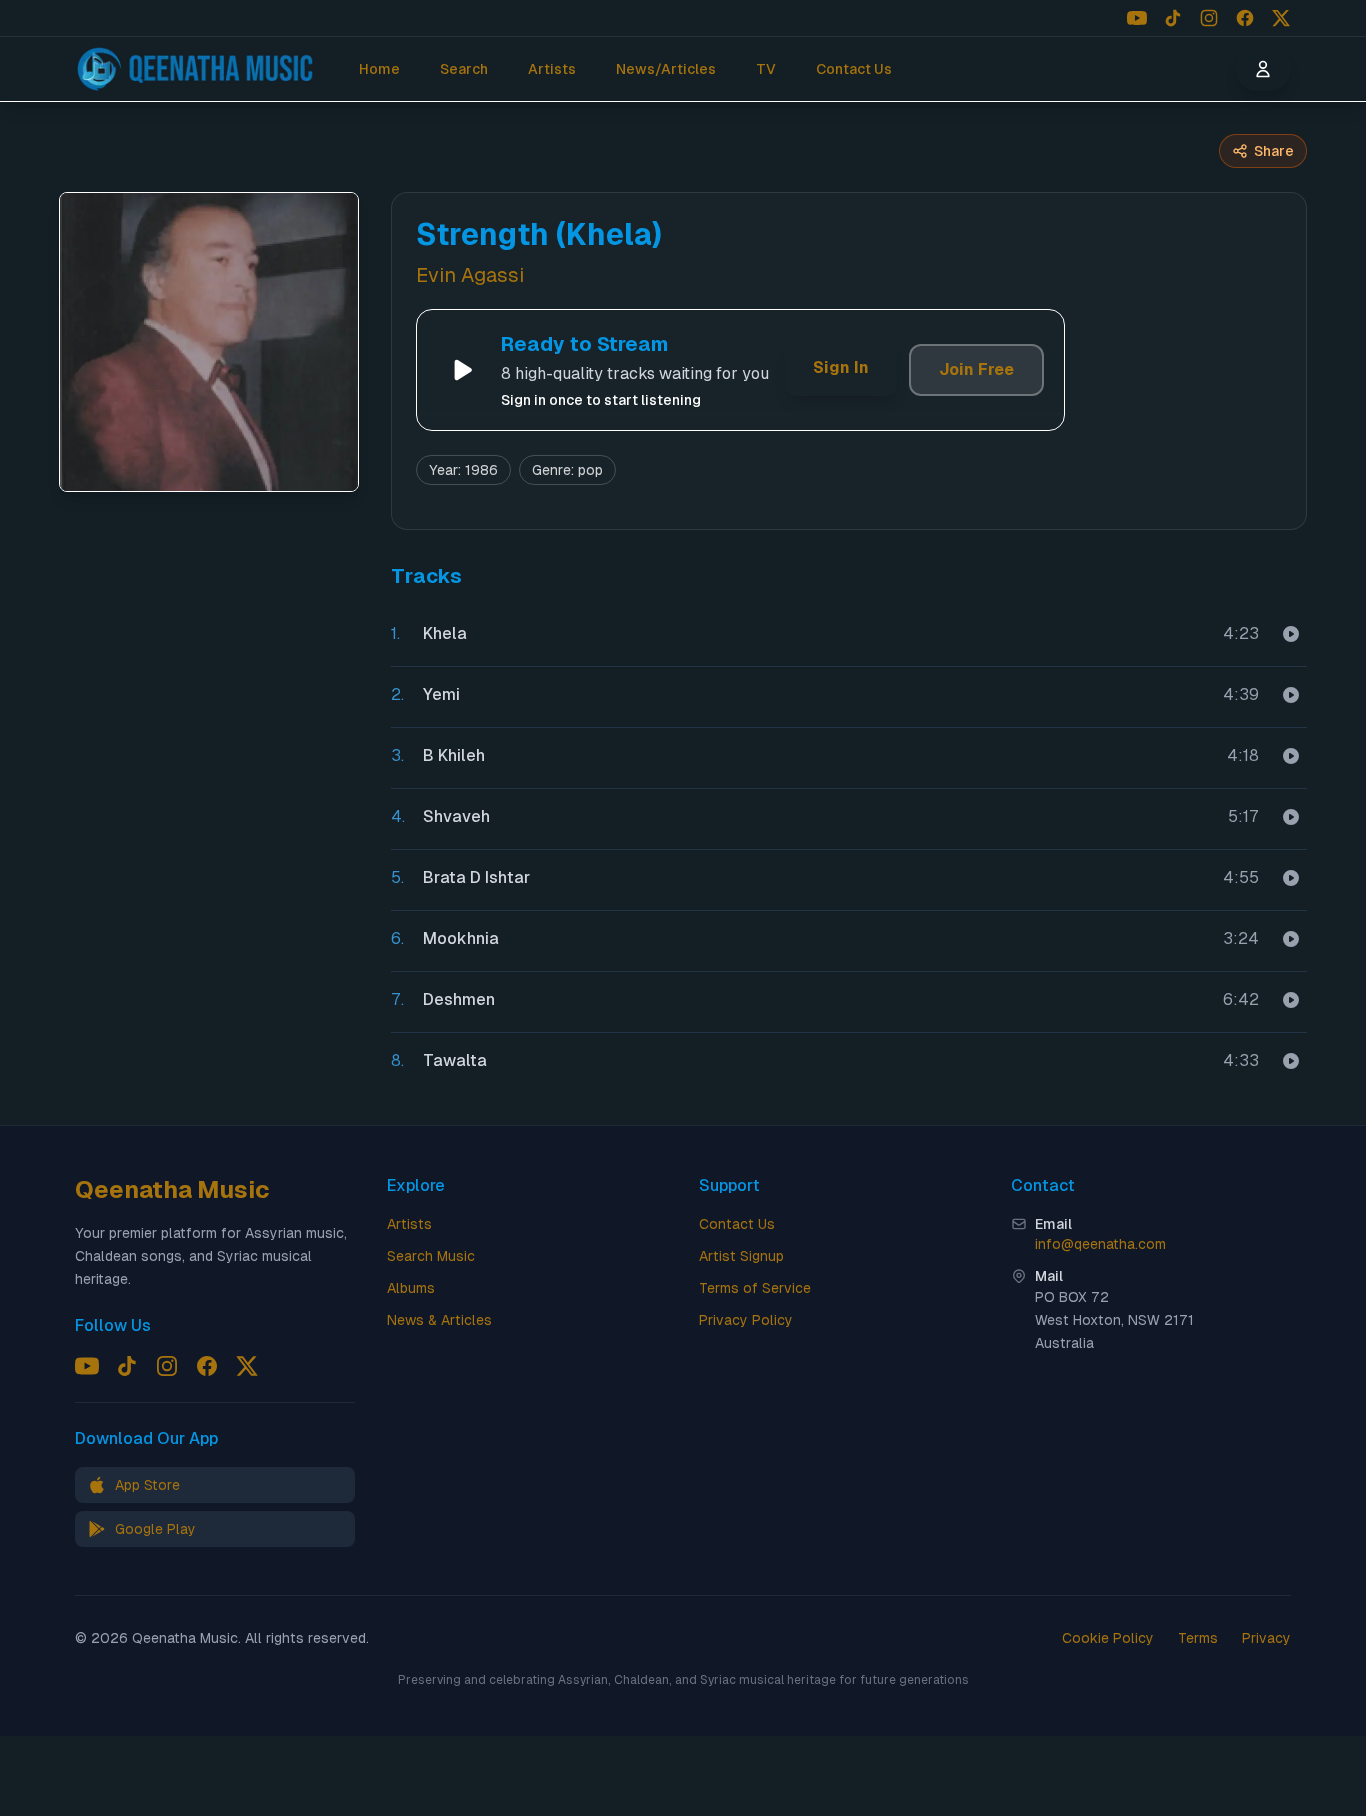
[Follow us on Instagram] (1209, 18)
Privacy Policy (746, 1320)
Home (379, 69)
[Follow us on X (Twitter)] (1281, 18)
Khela (445, 633)
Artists (552, 69)
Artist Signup (741, 1256)
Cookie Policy (1108, 1638)
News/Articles (666, 69)
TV (766, 69)
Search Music (431, 1256)
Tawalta (455, 1060)
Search (464, 69)
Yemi (441, 694)
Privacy (1266, 1638)
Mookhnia (461, 938)
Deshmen (459, 999)
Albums (411, 1288)
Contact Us (854, 69)
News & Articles (439, 1320)
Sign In (841, 367)
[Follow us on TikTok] (1173, 18)
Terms (1198, 1638)
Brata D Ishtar (476, 877)
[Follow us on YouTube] (1137, 18)
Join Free (976, 369)
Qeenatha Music (172, 1189)
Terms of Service (755, 1288)
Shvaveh (456, 816)
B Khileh (454, 755)
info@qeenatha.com (1100, 1244)
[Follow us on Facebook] (1245, 18)
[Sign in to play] (1291, 634)
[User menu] (1263, 69)
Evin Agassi (470, 275)
